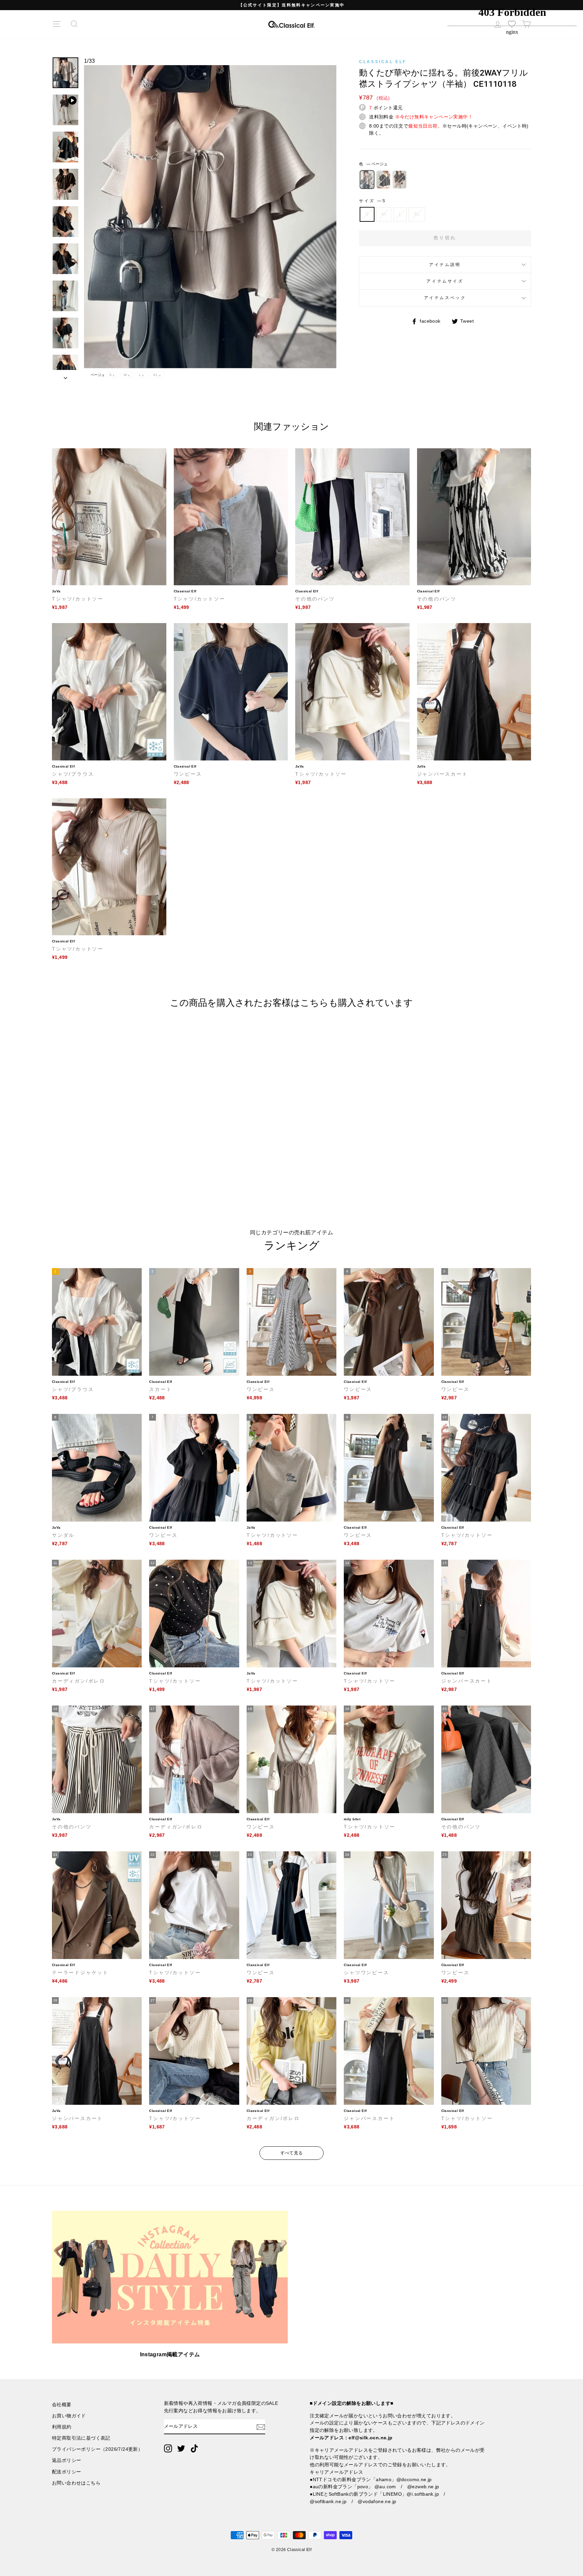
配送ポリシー (66, 2472)
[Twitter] (181, 2448)
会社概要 (62, 2405)
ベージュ (367, 180)
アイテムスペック (445, 298)
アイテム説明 (445, 265)
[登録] (261, 2427)
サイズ (372, 201)
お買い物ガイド (69, 2416)
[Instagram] (168, 2448)
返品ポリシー (66, 2460)
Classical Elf (383, 62)
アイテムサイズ (445, 281)
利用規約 (62, 2427)
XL (417, 214)
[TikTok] (194, 2448)
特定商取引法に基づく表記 (81, 2438)
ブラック (383, 180)
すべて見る (292, 2153)
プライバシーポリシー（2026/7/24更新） (97, 2449)
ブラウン (399, 180)
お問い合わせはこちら (76, 2483)
